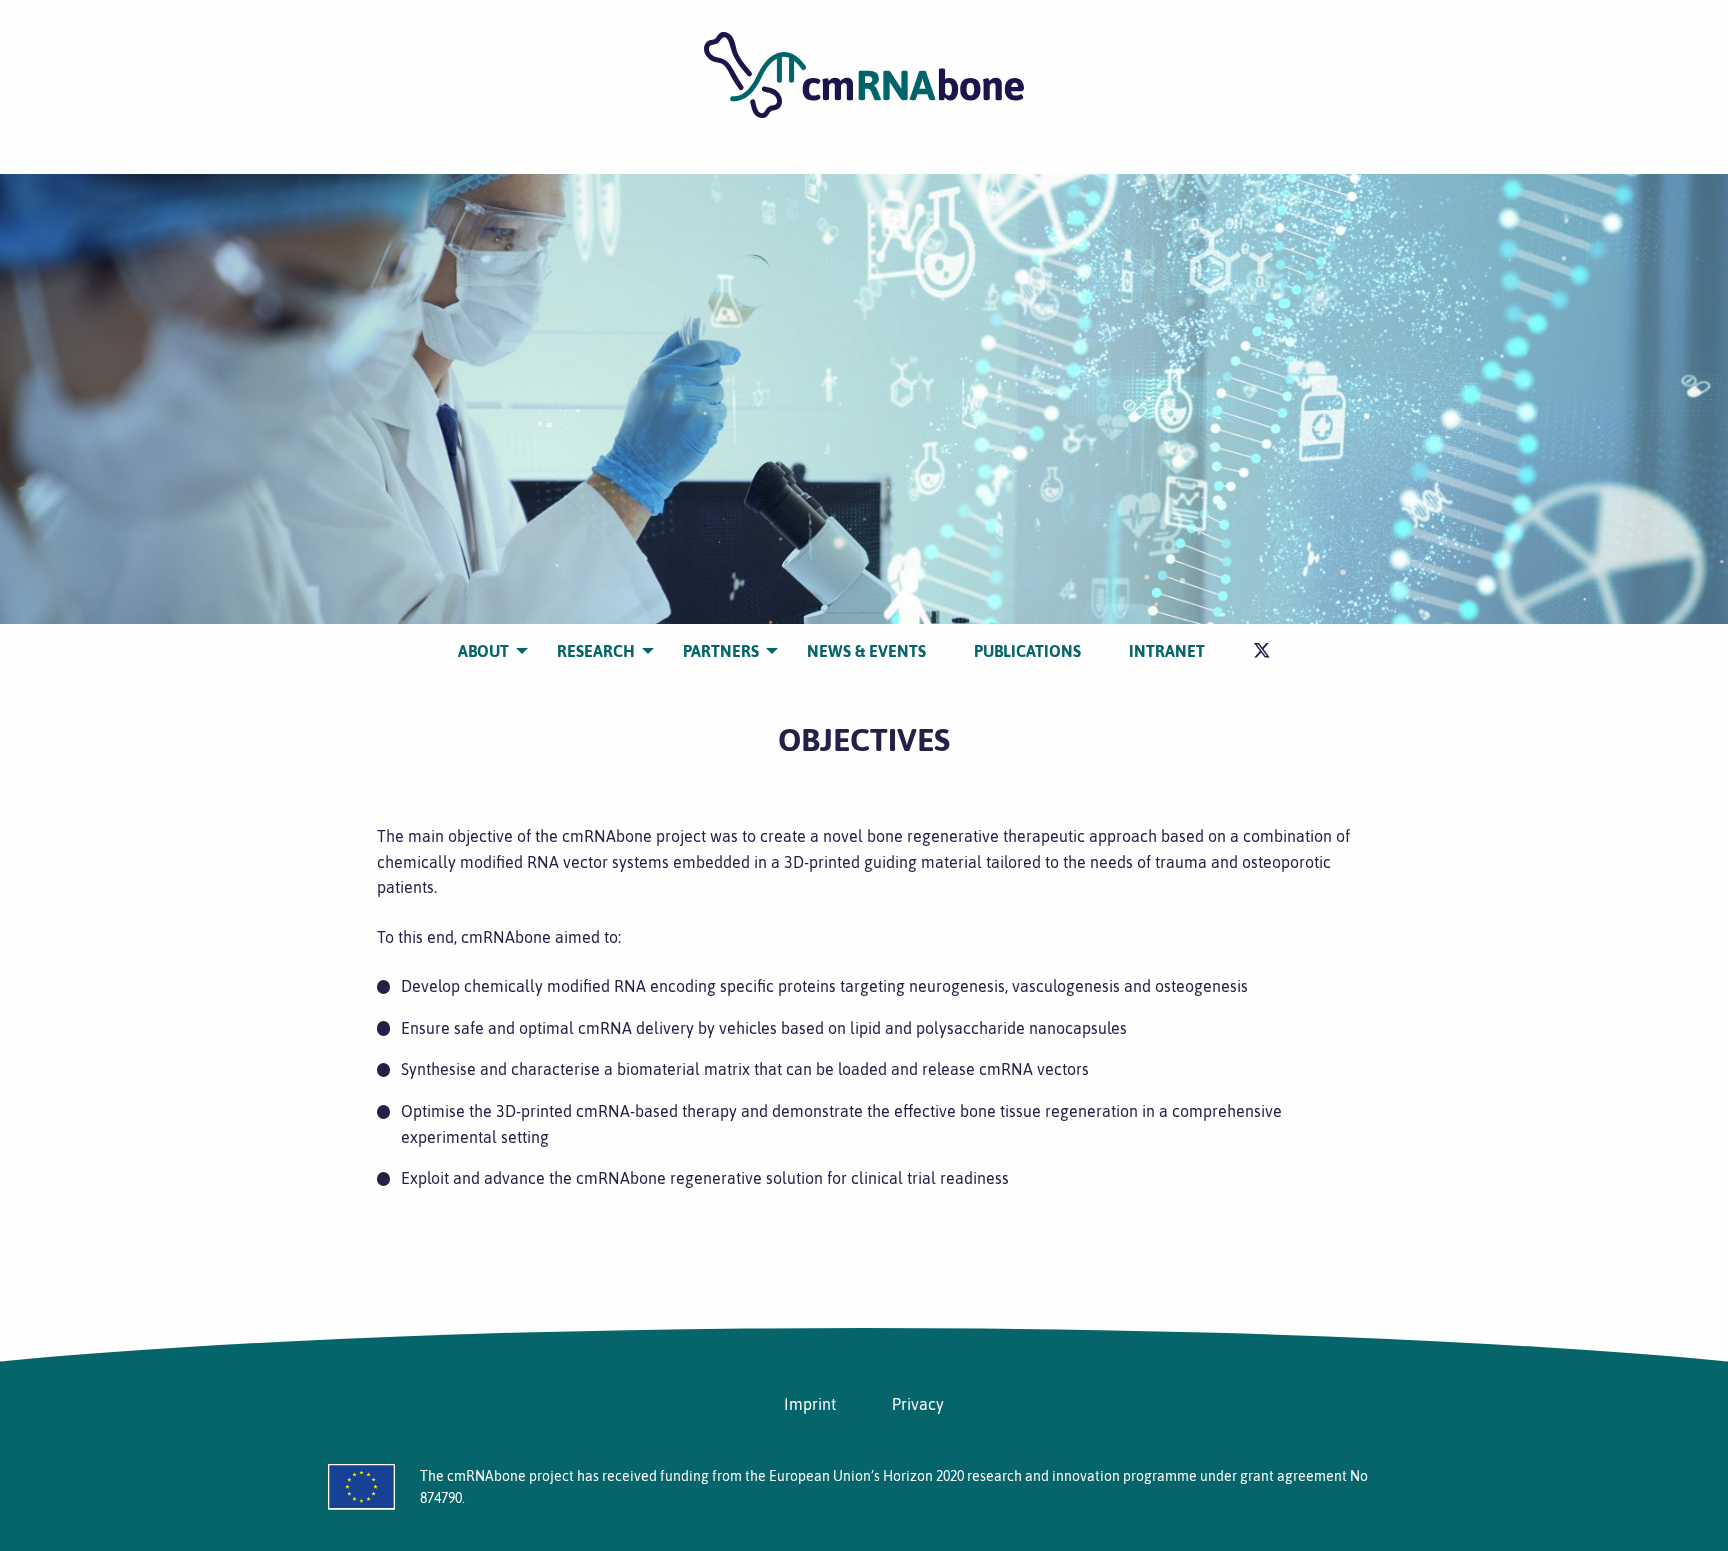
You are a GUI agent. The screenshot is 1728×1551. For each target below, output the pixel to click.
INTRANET (1167, 651)
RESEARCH (596, 651)
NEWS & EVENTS (866, 651)
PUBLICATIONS (1027, 651)
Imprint (810, 1404)
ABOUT (483, 651)
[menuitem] (483, 651)
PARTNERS (721, 651)
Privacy (918, 1404)
